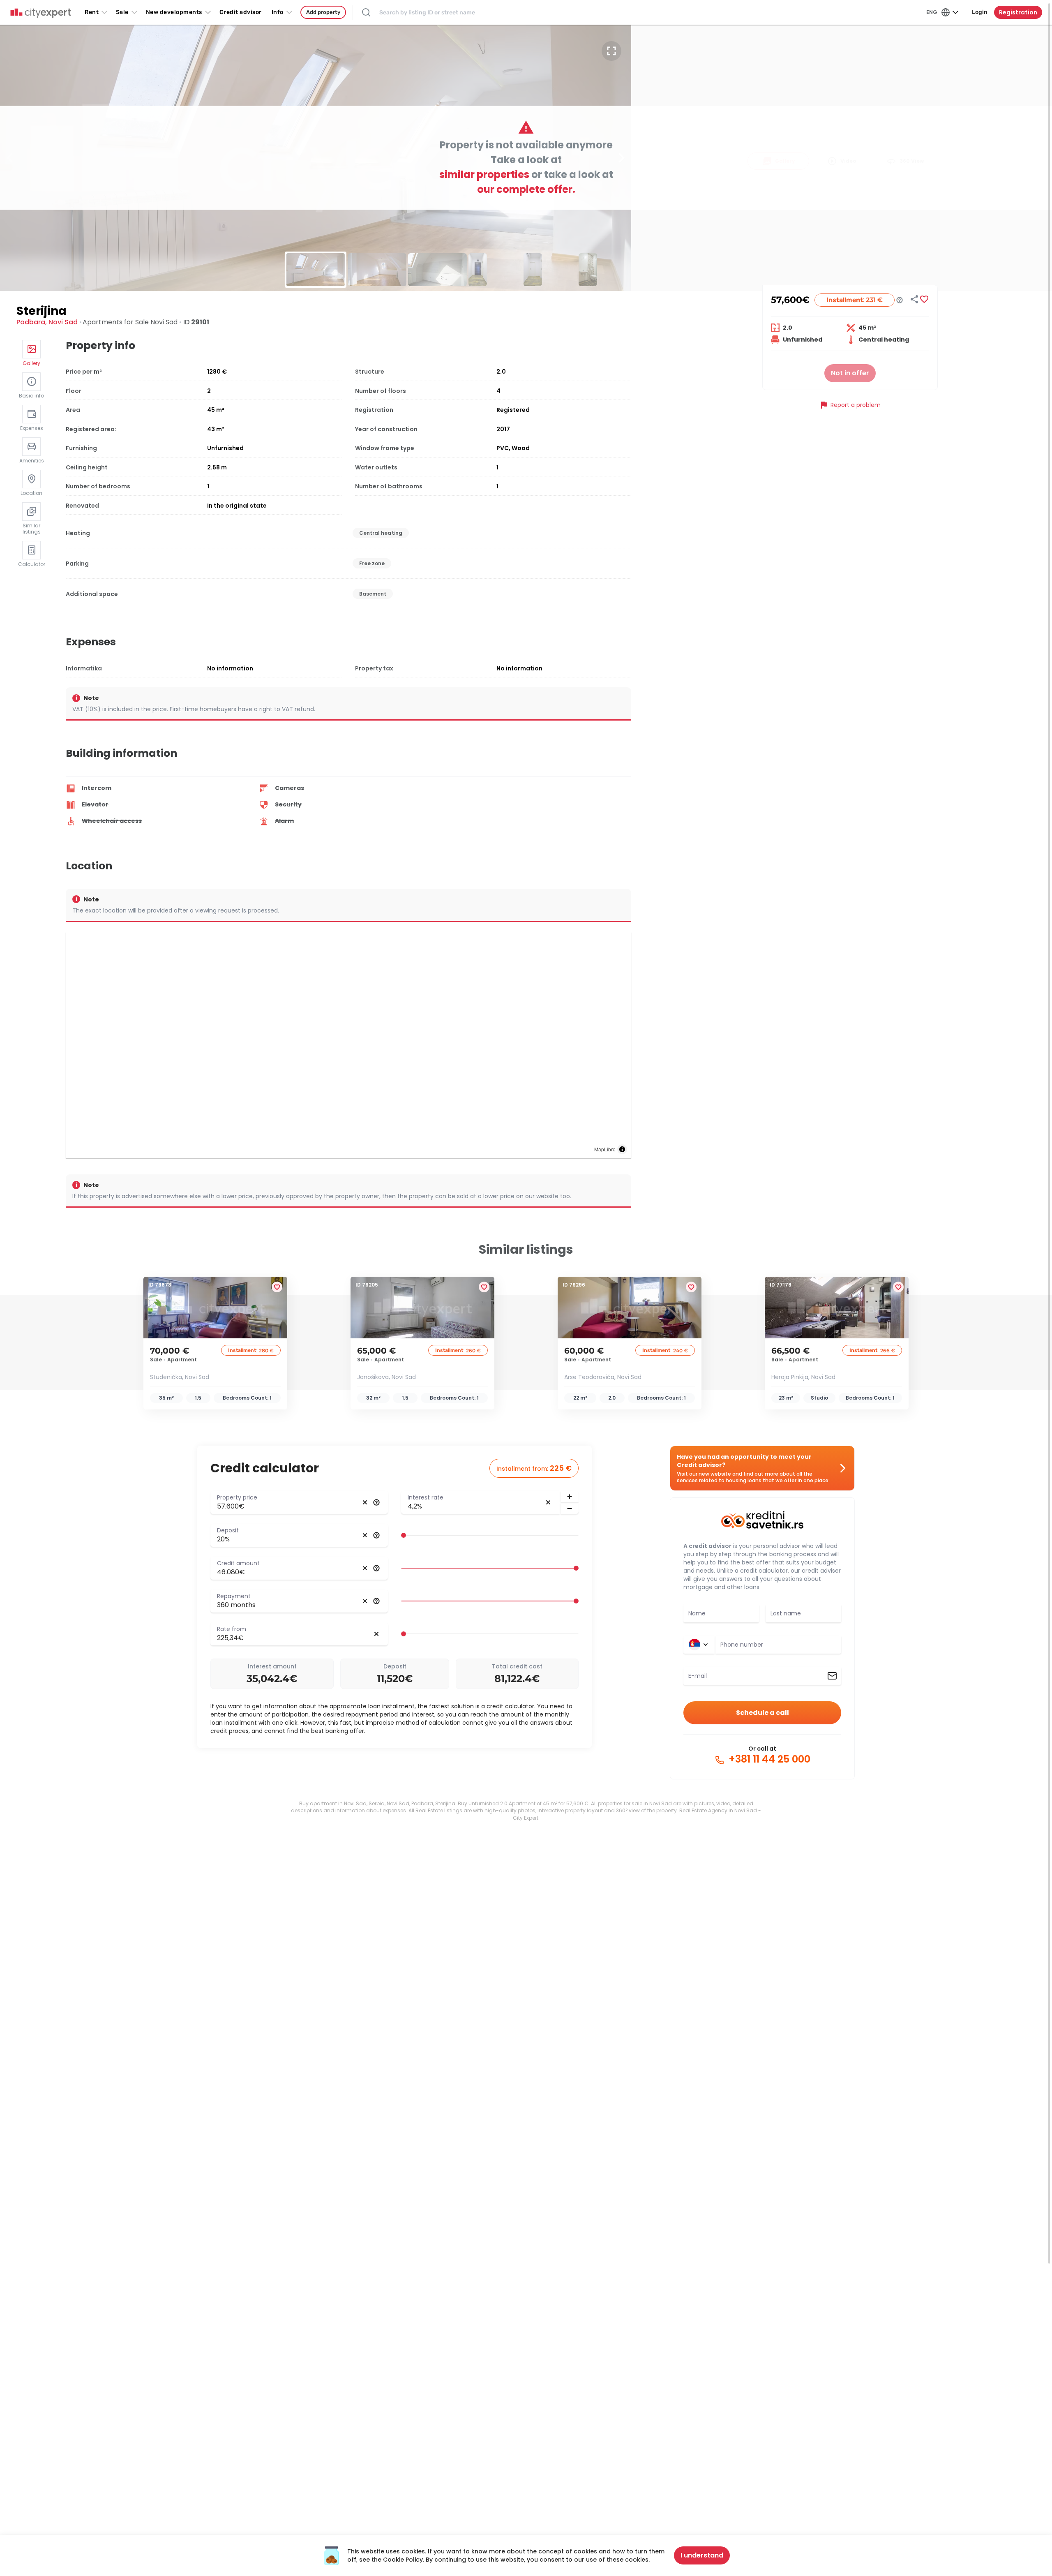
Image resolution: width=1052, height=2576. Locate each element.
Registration (1018, 12)
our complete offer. (526, 189)
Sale (122, 12)
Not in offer (850, 373)
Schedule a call (762, 1713)
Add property (323, 12)
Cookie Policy (403, 2560)
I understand (702, 2555)
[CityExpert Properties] (41, 13)
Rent (92, 12)
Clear (365, 1502)
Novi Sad (63, 322)
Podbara (31, 322)
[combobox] (778, 1645)
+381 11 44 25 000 (768, 1759)
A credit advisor (707, 1546)
